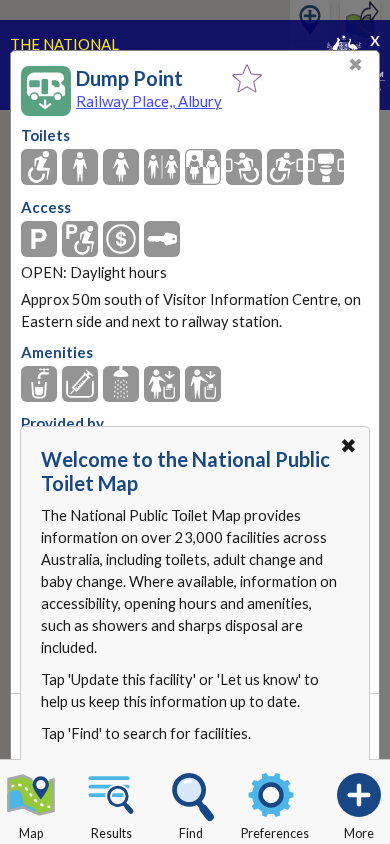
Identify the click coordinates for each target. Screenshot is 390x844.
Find (191, 833)
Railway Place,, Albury (149, 101)
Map (31, 833)
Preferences (275, 833)
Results (111, 833)
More (359, 833)
